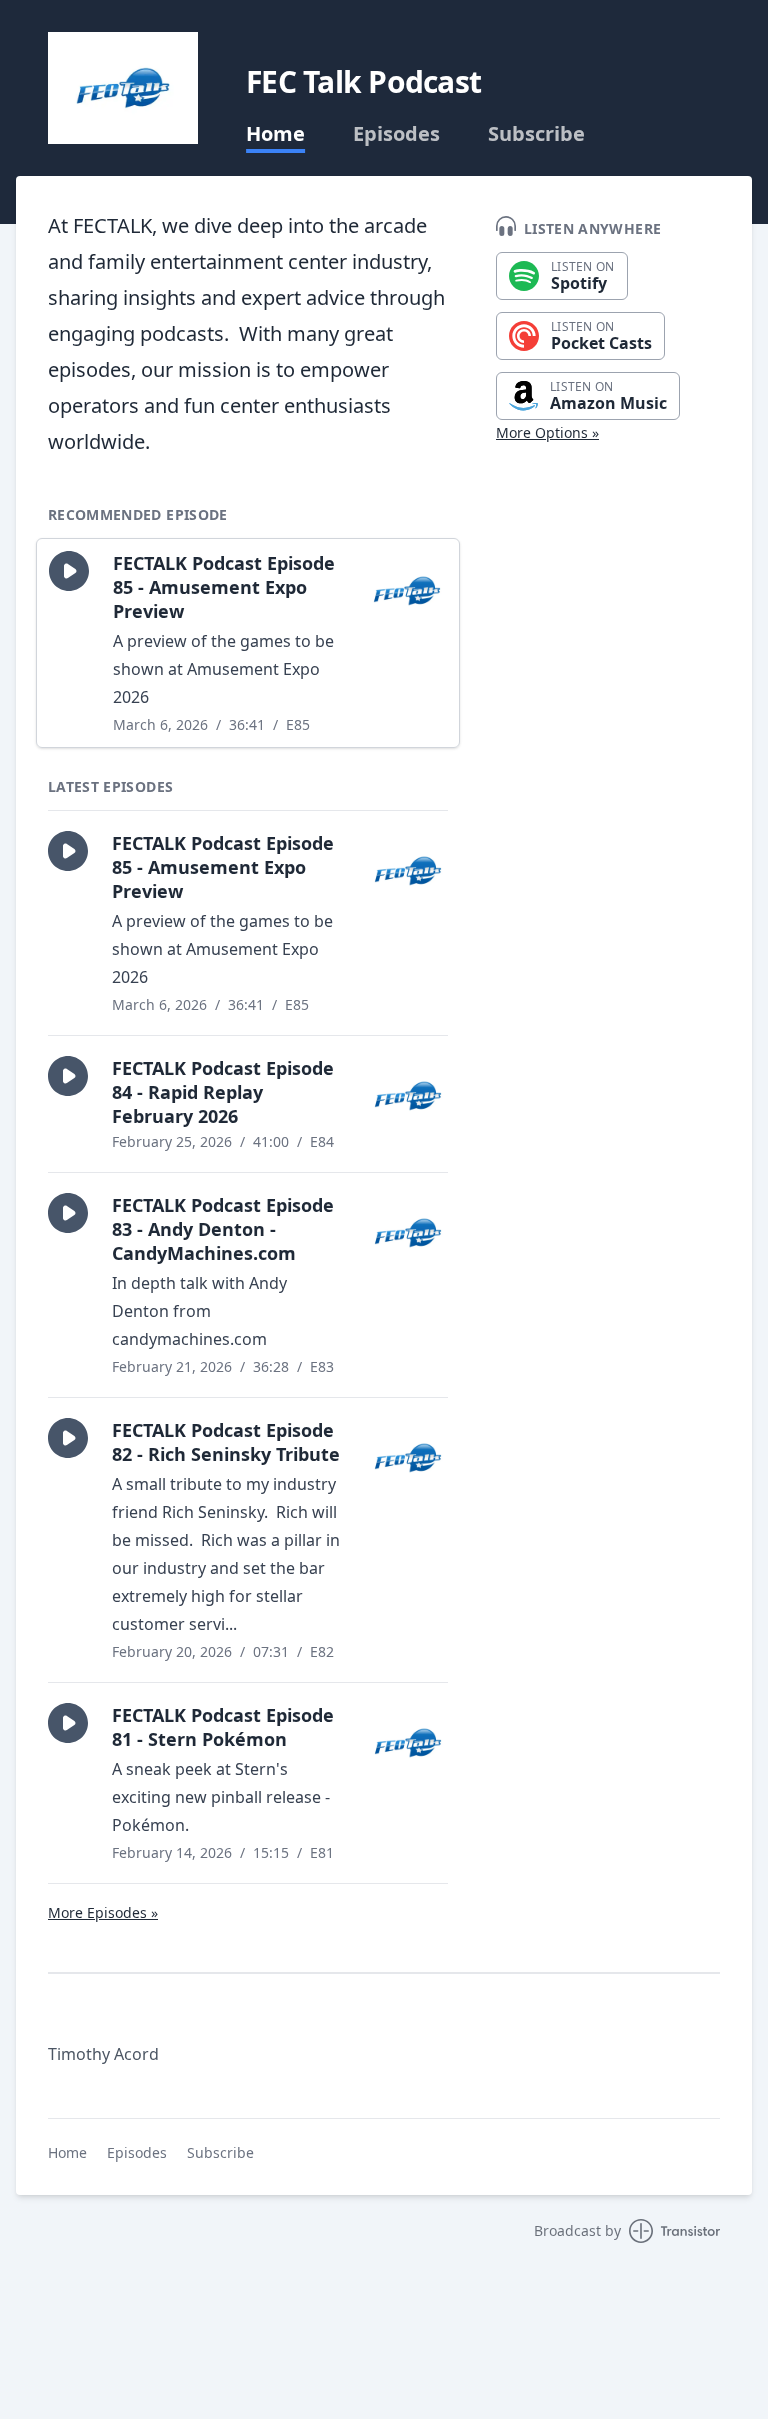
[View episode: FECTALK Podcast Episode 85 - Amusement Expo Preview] (407, 591)
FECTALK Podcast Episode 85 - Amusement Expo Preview (224, 587)
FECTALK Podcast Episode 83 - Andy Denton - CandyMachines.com (223, 1229)
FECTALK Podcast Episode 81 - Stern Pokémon (223, 1727)
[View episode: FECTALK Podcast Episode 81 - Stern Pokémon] (408, 1743)
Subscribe (536, 134)
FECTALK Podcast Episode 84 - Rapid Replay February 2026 (223, 1092)
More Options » (547, 432)
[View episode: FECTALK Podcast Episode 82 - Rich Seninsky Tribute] (408, 1458)
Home (275, 134)
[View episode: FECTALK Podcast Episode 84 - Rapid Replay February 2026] (408, 1096)
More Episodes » (103, 1912)
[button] (69, 571)
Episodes (396, 134)
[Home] (123, 88)
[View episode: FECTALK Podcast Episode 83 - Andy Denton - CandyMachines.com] (408, 1233)
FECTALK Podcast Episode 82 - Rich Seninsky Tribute (226, 1442)
